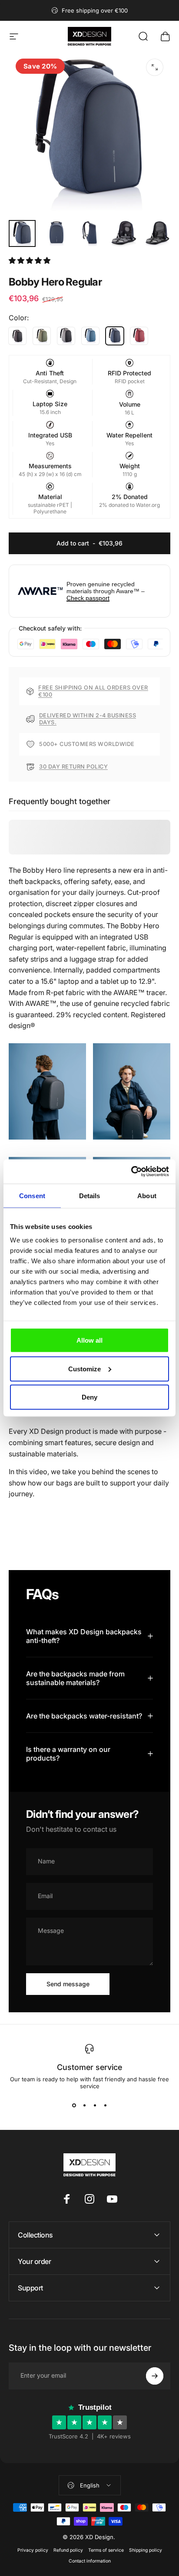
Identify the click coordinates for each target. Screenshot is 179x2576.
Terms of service (106, 2550)
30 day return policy (73, 767)
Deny (89, 1397)
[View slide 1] (74, 2105)
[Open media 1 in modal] (155, 67)
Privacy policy (33, 2550)
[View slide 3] (95, 2105)
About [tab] (147, 1195)
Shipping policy (146, 2550)
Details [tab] (90, 1195)
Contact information (90, 2561)
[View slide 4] (105, 2105)
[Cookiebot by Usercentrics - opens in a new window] (131, 1172)
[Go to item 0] (22, 233)
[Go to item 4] (124, 233)
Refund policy (68, 2550)
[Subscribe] (155, 2376)
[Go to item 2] (56, 233)
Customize (85, 1368)
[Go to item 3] (90, 233)
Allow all (89, 1340)
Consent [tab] (32, 1195)
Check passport (88, 598)
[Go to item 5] (158, 233)
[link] (47, 1092)
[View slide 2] (84, 2105)
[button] (30, 260)
